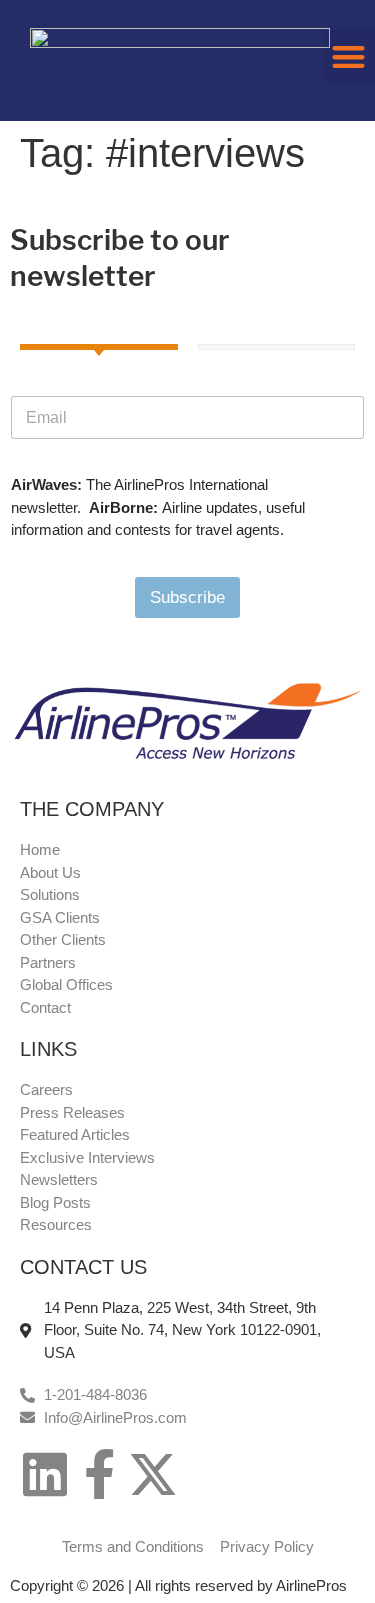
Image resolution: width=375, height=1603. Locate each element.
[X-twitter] (153, 1474)
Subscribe (187, 597)
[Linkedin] (45, 1474)
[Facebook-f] (99, 1474)
